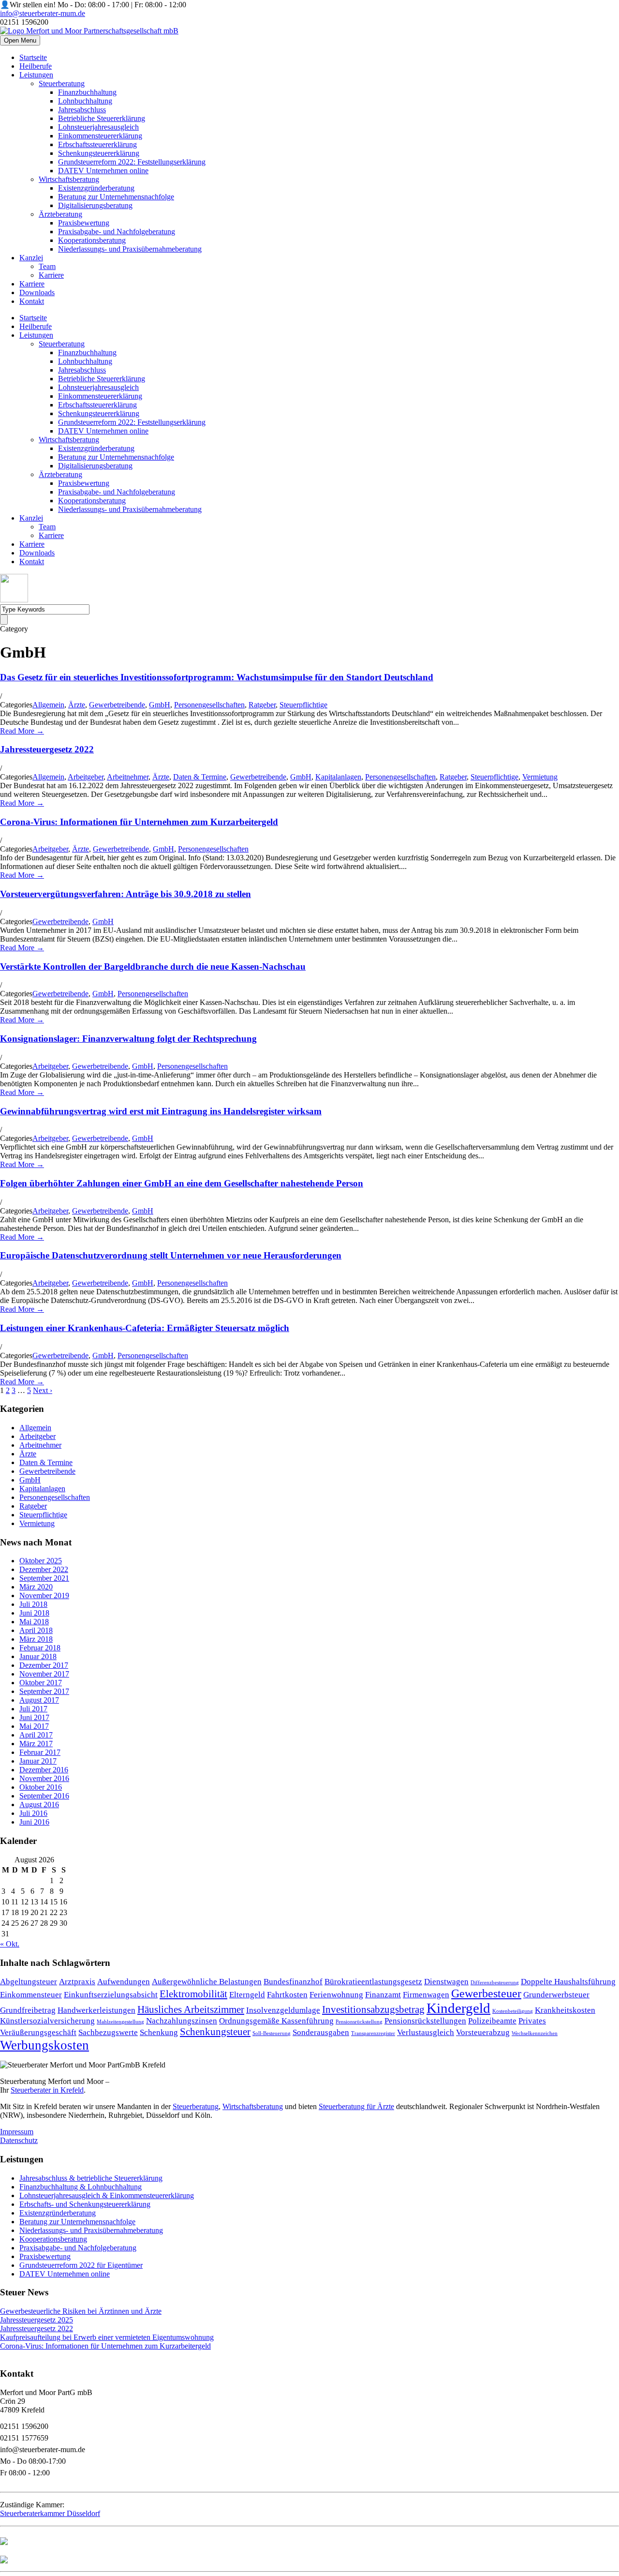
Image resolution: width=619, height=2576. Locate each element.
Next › (43, 1390)
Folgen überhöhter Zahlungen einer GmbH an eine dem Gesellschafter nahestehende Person (182, 1183)
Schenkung (159, 2032)
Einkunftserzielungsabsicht (111, 1995)
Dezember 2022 (44, 1569)
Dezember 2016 (44, 1770)
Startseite (33, 57)
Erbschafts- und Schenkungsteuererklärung (85, 2204)
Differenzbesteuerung (495, 1983)
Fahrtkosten (287, 1995)
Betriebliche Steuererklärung (102, 118)
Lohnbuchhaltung (85, 101)
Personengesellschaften (209, 705)
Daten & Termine (200, 777)
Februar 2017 (40, 1752)
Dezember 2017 (44, 1665)
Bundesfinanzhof (293, 1982)
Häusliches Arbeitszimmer (191, 2009)
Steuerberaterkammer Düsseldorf (50, 2513)
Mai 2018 (34, 1622)
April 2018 (36, 1630)
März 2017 (36, 1744)
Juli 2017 (33, 1709)
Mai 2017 (34, 1726)
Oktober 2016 (41, 1787)
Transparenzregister (373, 2033)
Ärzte (77, 705)
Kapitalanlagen (338, 777)
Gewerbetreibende (117, 705)
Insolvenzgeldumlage (283, 2010)
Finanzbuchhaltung (87, 92)
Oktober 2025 (41, 1561)
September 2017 (44, 1691)
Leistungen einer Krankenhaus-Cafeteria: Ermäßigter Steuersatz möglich (145, 1328)
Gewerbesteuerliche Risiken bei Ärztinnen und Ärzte (81, 2311)
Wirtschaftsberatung (69, 179)
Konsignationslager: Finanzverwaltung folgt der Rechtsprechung (128, 1039)
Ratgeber (262, 705)
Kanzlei (31, 258)
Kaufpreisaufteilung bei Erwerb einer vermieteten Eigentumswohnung (107, 2337)
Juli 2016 (33, 1813)
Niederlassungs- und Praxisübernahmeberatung (130, 249)
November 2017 (44, 1674)
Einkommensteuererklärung (100, 136)
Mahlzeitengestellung (120, 2022)
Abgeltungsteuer (29, 1982)
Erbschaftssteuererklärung (97, 144)
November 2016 (44, 1778)
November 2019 (44, 1595)
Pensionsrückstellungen (425, 2021)
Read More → (22, 731)
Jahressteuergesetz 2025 (37, 2320)
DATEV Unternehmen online (103, 171)
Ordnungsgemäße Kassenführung (276, 2021)
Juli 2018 (33, 1604)
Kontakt (32, 301)
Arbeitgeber (86, 777)
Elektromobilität (193, 1994)
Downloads (37, 292)
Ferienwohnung (336, 1995)
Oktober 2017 (41, 1683)
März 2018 (36, 1639)
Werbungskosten (44, 2045)
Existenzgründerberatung (96, 188)
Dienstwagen (446, 1982)
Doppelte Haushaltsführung (568, 1982)
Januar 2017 (38, 1761)
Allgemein (48, 705)
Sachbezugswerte (108, 2032)
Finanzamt (383, 1995)
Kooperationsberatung (92, 240)
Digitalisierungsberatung (95, 205)
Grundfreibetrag (28, 2010)
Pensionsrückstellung (359, 2022)
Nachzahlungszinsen (182, 2021)
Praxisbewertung (84, 223)
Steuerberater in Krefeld (47, 2090)
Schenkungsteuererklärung (99, 153)
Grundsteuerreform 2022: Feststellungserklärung (132, 162)
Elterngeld (247, 1995)
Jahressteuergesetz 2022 (47, 749)
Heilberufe (36, 66)
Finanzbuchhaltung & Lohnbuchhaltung (81, 2187)
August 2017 (39, 1700)
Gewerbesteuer (486, 1993)
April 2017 (36, 1735)
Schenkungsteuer (215, 2032)
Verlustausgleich (426, 2032)
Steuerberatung (62, 83)
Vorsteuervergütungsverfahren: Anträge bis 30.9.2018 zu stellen (125, 894)
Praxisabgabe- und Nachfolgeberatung (117, 232)
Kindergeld (458, 2008)
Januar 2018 (38, 1656)
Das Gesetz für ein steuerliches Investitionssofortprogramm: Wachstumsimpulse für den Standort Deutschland (217, 677)
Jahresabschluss (82, 110)
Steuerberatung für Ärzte (356, 2106)
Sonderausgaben (321, 2032)
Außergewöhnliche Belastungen (207, 1982)
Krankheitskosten (565, 2010)
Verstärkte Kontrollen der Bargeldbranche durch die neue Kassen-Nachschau (153, 966)
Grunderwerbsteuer (556, 1995)
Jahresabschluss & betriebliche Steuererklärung (91, 2178)
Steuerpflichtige (303, 705)
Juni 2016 (34, 1822)
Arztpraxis (77, 1982)
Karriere (51, 275)
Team (47, 266)
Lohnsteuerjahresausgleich (98, 127)
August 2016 (39, 1805)
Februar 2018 (40, 1648)
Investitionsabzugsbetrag (373, 2009)
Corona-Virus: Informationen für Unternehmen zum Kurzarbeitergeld (139, 822)
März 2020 (36, 1587)
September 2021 (44, 1578)
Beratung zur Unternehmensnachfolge (116, 197)
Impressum (17, 2132)
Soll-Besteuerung (272, 2033)
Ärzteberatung (60, 214)
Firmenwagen (426, 1995)
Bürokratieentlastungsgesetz (373, 1982)
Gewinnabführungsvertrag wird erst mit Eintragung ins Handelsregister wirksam (161, 1111)
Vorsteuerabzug (483, 2032)
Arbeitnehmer (128, 777)
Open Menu (20, 40)
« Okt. (10, 1944)
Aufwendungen (124, 1982)
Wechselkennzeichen (535, 2033)
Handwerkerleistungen (96, 2010)
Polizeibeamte (492, 2021)
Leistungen (36, 75)
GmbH (160, 705)
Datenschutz (19, 2140)
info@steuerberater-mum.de (43, 13)
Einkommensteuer (31, 1995)
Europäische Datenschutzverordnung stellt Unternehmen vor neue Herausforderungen (171, 1255)
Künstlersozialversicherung (47, 2021)
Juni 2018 (34, 1613)
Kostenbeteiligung (513, 2011)
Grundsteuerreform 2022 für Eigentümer (81, 2265)
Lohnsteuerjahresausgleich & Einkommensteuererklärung (107, 2195)
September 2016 (44, 1796)
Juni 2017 (34, 1717)
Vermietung (540, 777)
